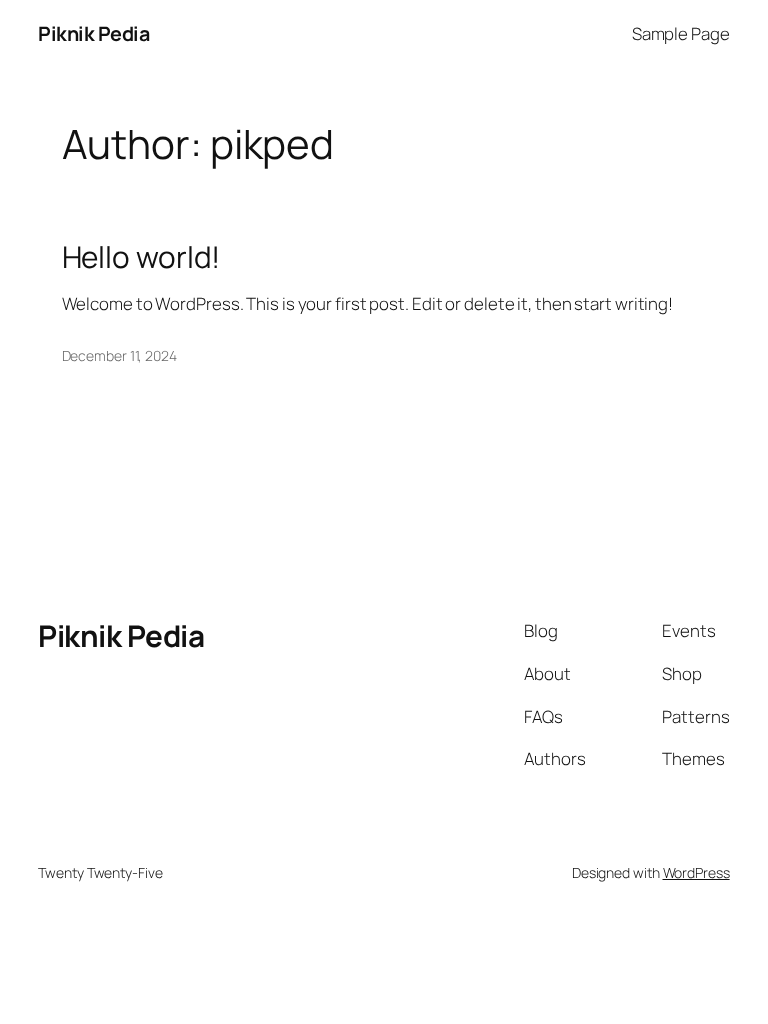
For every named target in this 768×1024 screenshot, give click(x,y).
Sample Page (681, 33)
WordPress (696, 872)
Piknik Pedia (93, 33)
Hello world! (141, 256)
